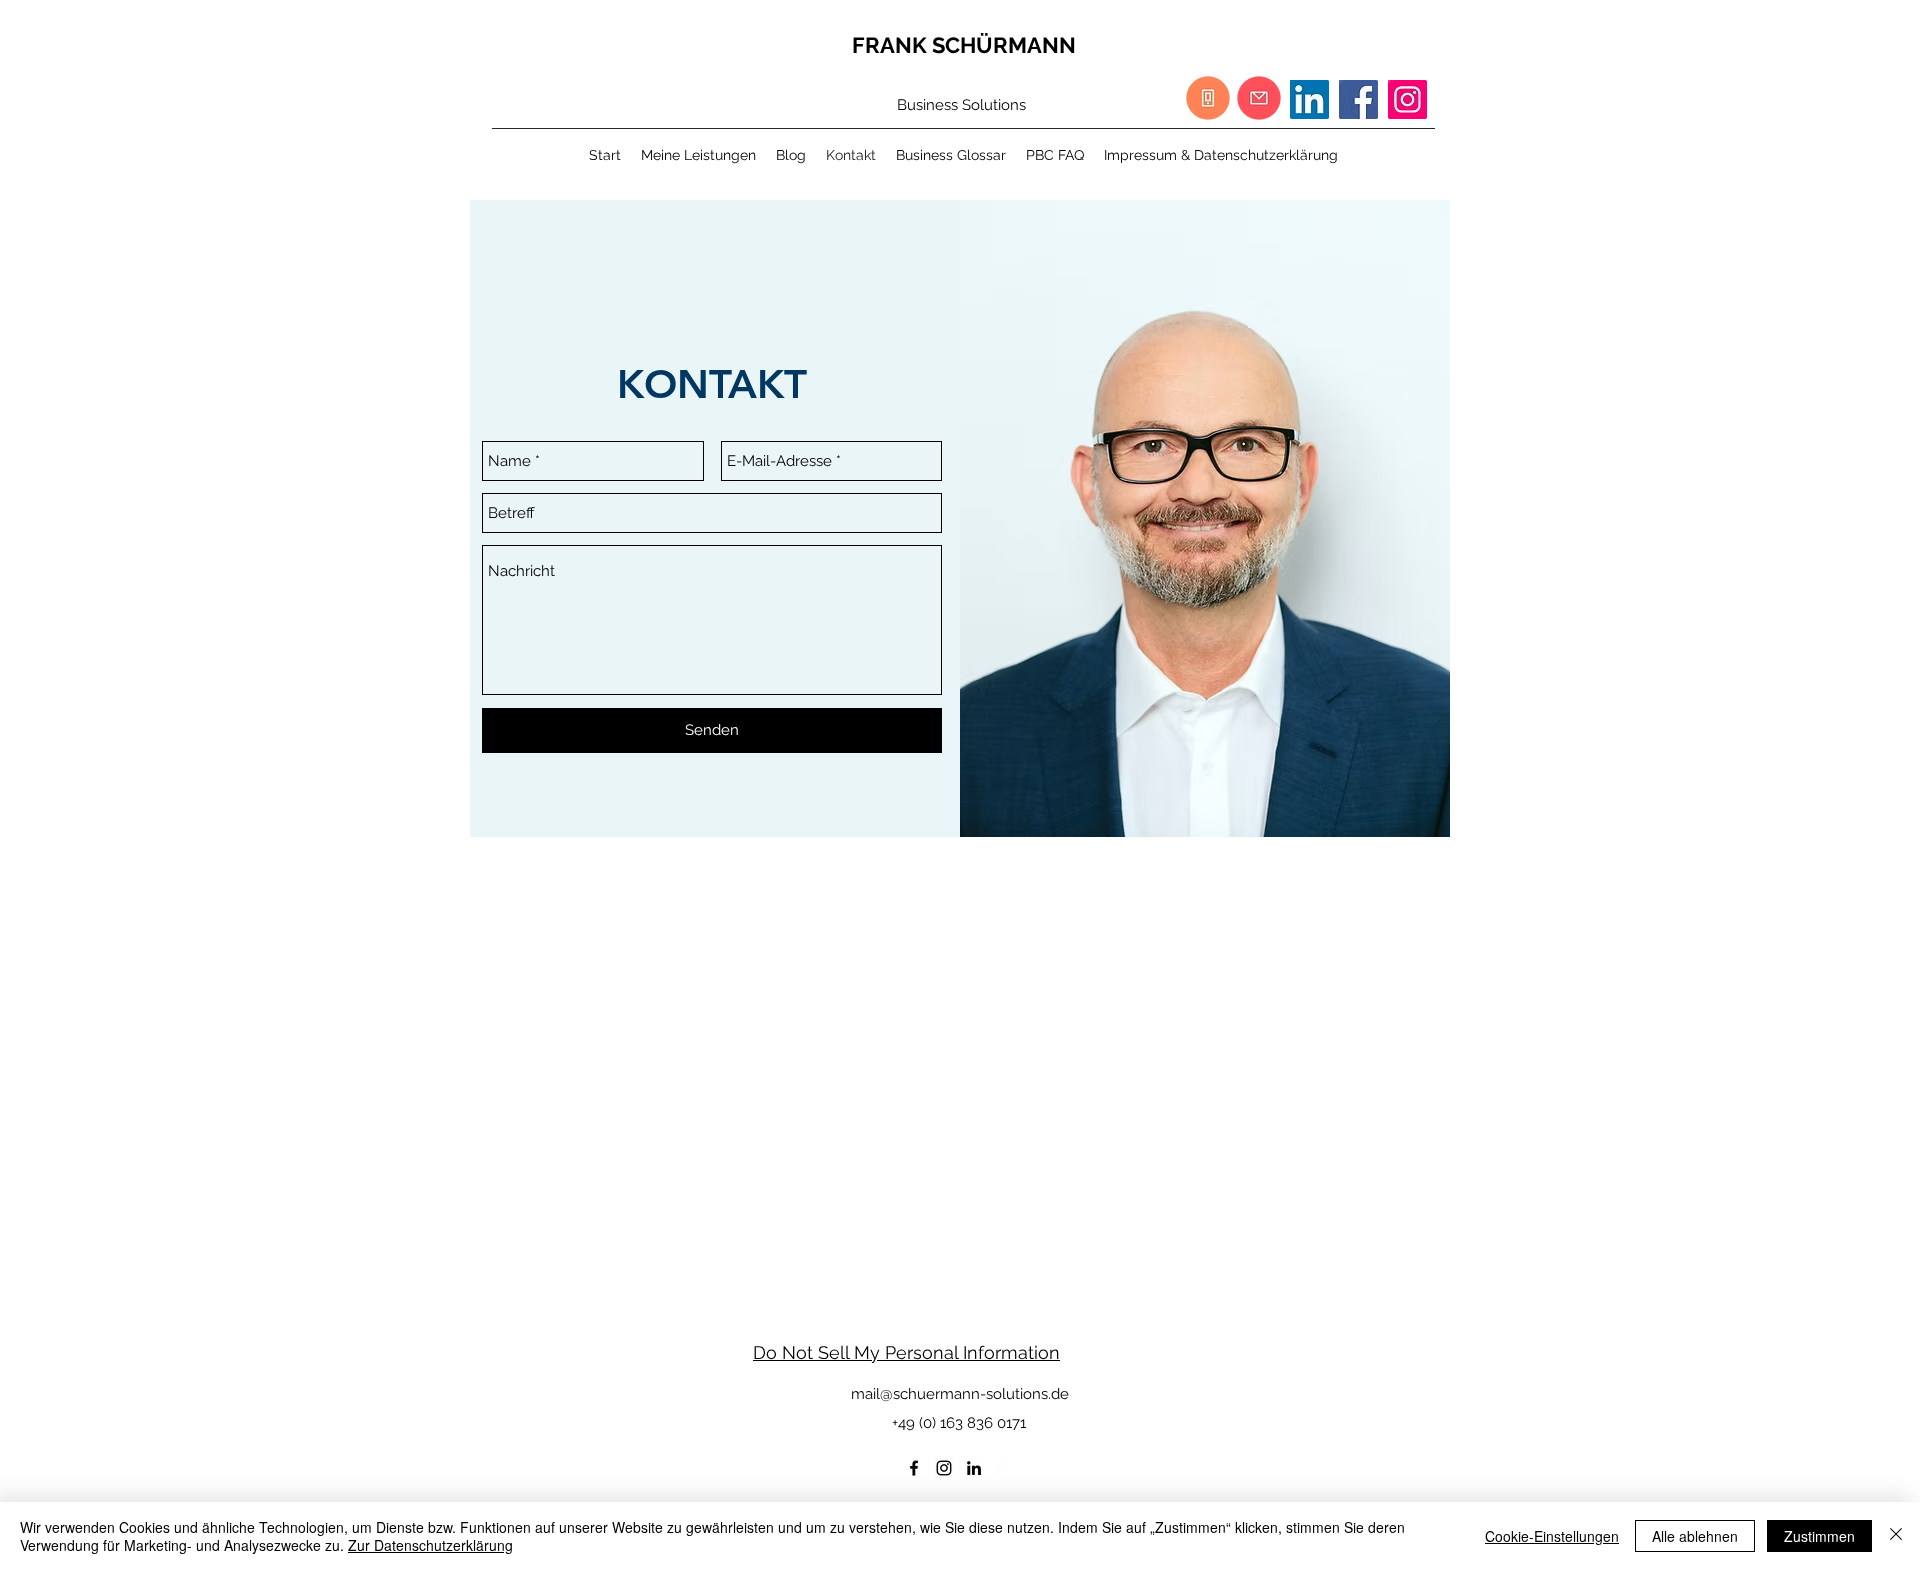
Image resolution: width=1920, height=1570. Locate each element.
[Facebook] (1358, 99)
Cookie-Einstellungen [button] (1552, 1536)
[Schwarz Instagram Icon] (944, 1468)
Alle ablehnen (1695, 1536)
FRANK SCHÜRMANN (964, 45)
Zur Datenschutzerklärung (430, 1545)
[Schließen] (1896, 1536)
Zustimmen (1819, 1536)
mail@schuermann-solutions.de (960, 1394)
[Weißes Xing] (1004, 1468)
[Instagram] (1407, 99)
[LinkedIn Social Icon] (1309, 99)
